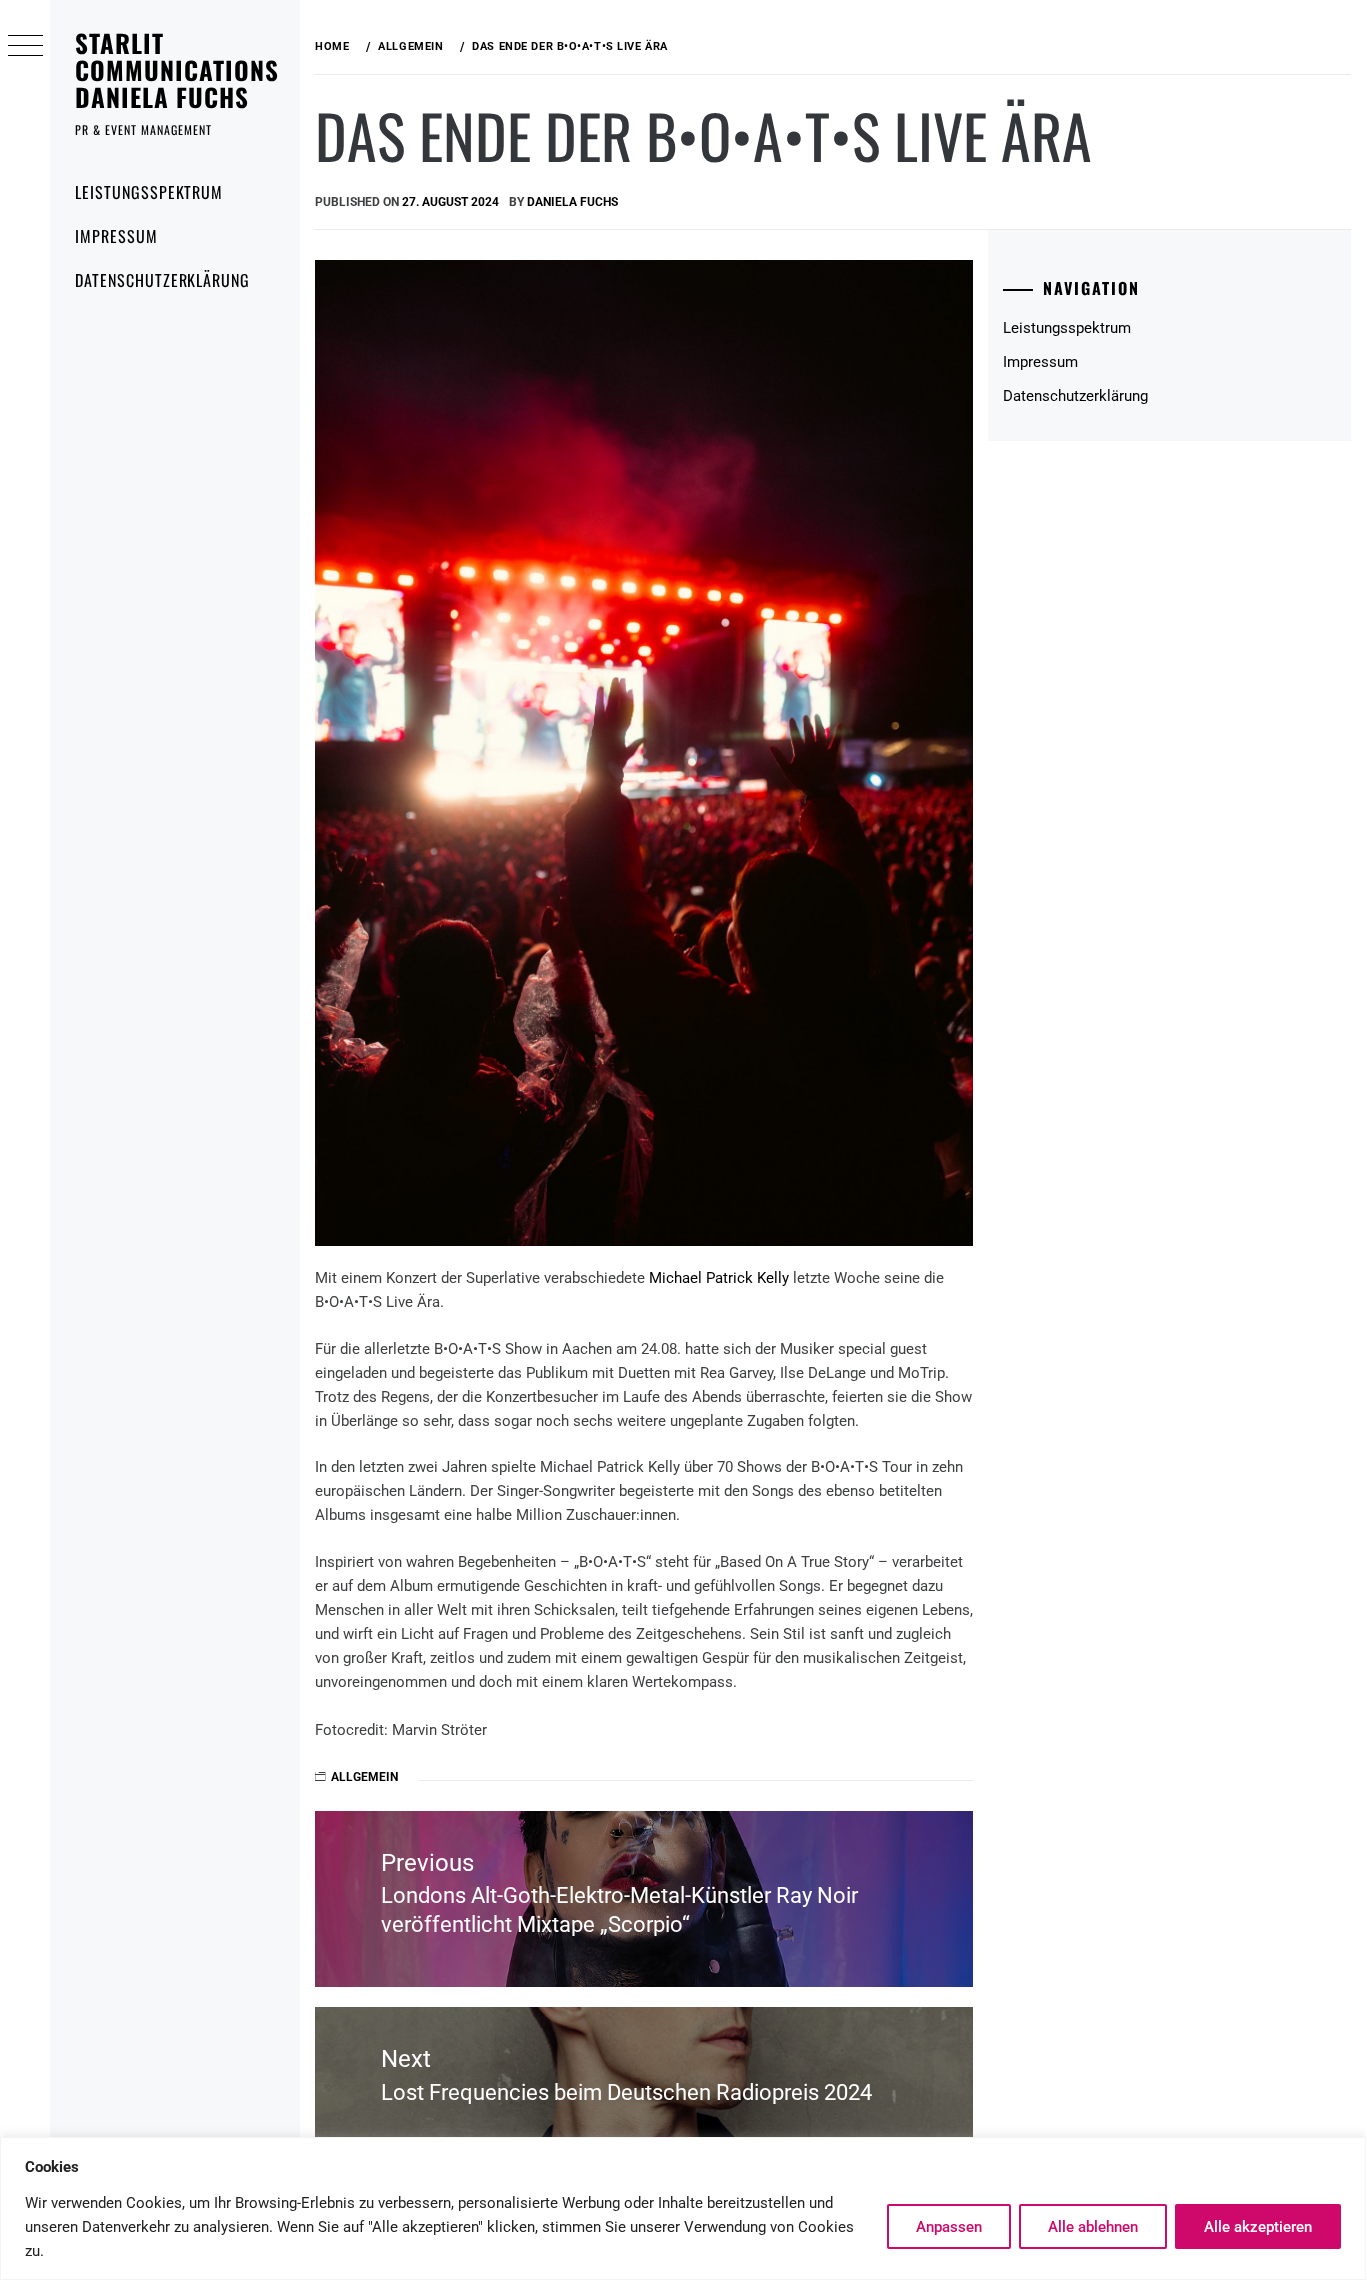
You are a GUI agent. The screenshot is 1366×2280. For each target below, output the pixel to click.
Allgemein (364, 1777)
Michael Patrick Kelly (719, 1278)
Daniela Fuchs (572, 202)
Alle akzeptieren (1258, 2227)
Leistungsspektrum (149, 192)
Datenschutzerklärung (162, 280)
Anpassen (949, 2227)
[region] (683, 2208)
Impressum (116, 236)
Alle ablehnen (1093, 2227)
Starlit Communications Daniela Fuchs (177, 69)
